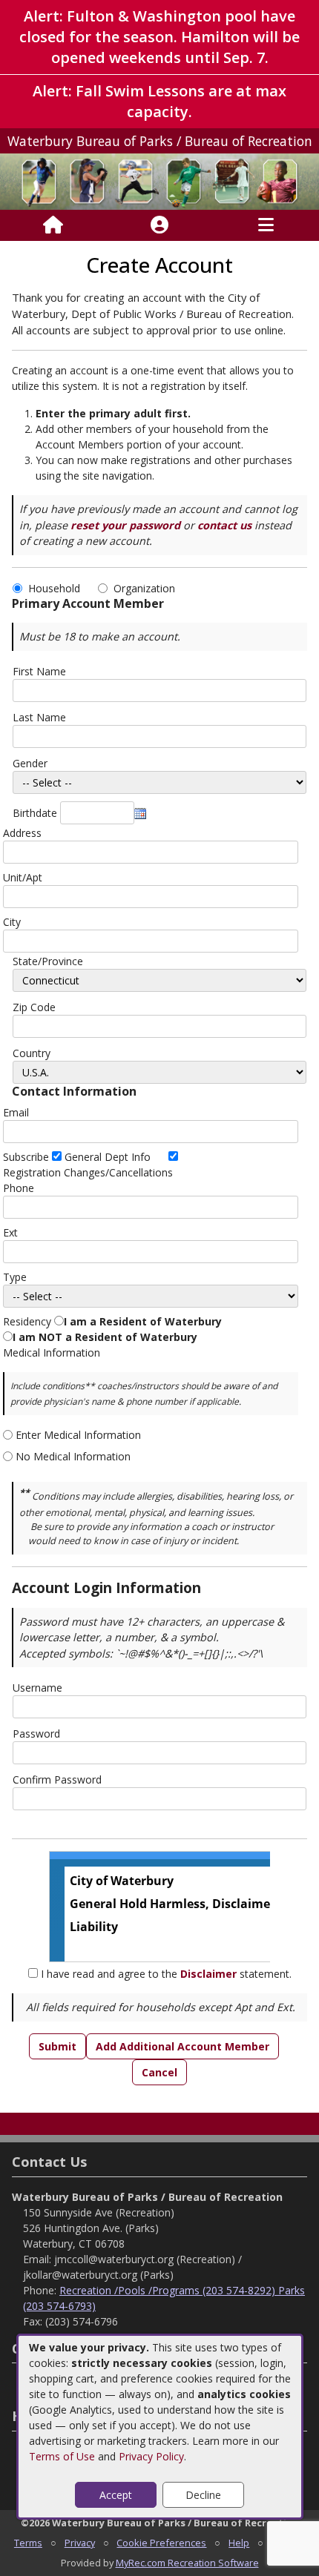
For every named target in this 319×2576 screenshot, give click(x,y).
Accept (116, 2495)
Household (57, 588)
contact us (224, 525)
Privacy (80, 2543)
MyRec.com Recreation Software (187, 2563)
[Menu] (266, 225)
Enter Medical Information (78, 1435)
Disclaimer (208, 1974)
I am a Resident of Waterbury (143, 1321)
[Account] (159, 225)
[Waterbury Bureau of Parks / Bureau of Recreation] (159, 181)
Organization (144, 588)
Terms (28, 2543)
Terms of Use (62, 2456)
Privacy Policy (151, 2456)
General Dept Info (108, 1157)
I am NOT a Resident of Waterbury (105, 1337)
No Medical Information (73, 1456)
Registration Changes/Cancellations (88, 1172)
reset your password (125, 525)
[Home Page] (53, 225)
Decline (203, 2495)
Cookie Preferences (161, 2543)
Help (239, 2543)
